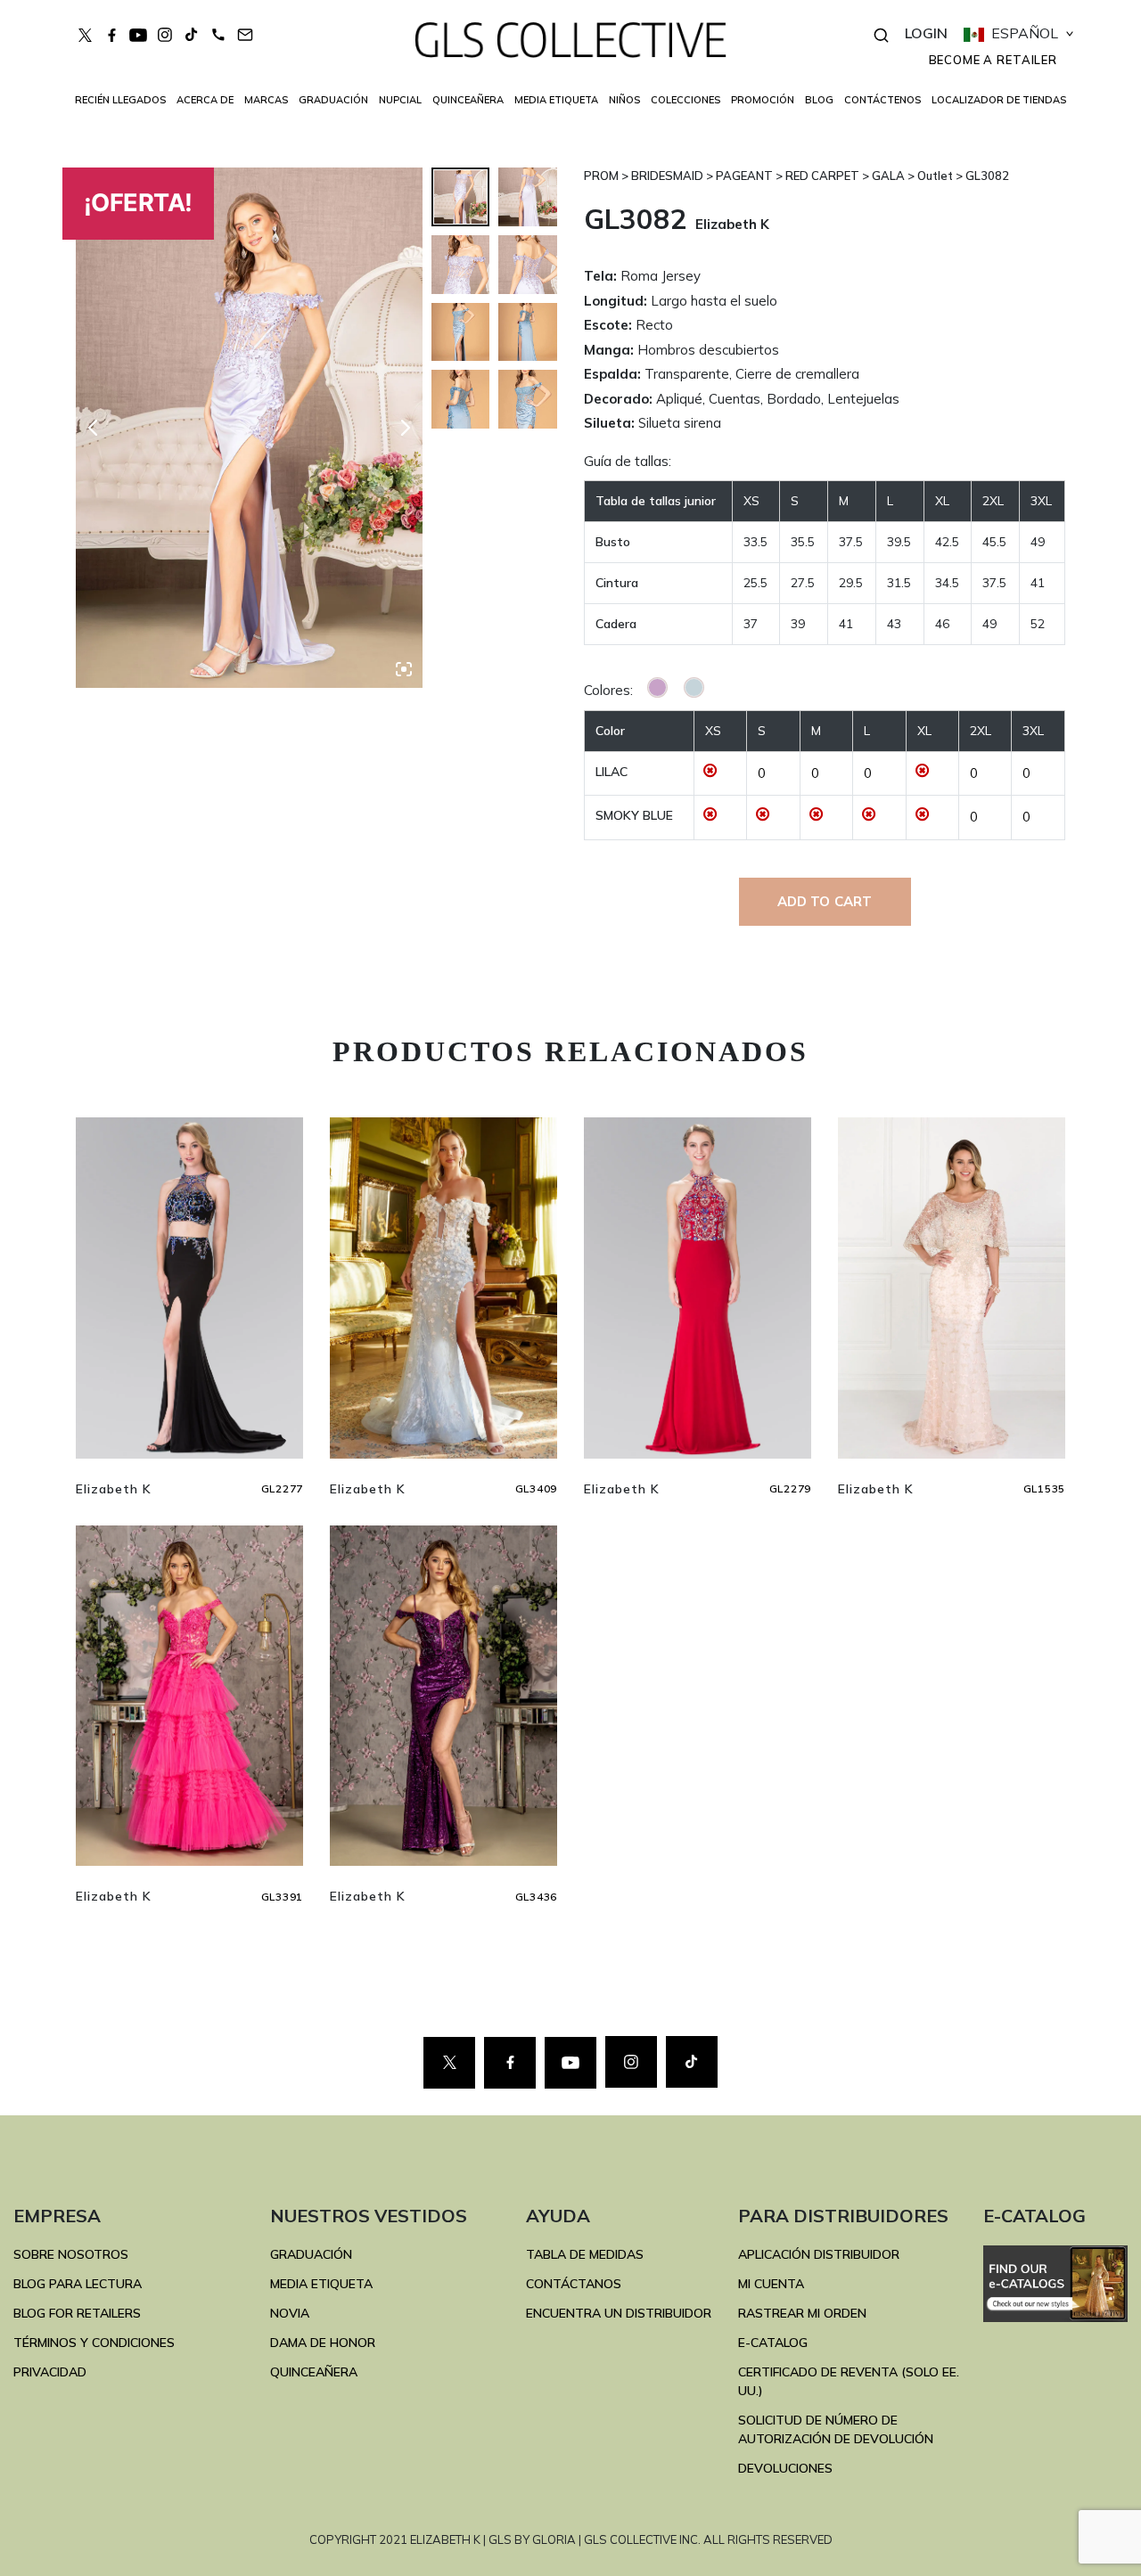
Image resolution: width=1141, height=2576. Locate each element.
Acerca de (205, 100)
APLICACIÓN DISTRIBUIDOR (819, 2254)
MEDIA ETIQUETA (321, 2284)
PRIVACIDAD (50, 2372)
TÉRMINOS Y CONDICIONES (94, 2343)
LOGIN (926, 33)
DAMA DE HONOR (323, 2343)
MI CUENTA (771, 2284)
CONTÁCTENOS (882, 100)
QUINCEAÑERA (314, 2372)
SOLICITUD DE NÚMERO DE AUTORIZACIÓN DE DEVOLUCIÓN (836, 2429)
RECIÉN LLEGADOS (120, 100)
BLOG (819, 100)
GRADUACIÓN (311, 2254)
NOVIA (290, 2313)
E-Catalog (773, 2343)
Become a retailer (993, 60)
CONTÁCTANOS (574, 2284)
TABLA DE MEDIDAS (585, 2254)
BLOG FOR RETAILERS (77, 2313)
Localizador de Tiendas (999, 100)
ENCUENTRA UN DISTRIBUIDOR (619, 2313)
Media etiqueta (556, 100)
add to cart (825, 901)
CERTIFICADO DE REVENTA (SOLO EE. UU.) (849, 2381)
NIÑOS (624, 100)
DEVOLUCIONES (785, 2468)
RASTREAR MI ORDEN (802, 2313)
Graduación (333, 100)
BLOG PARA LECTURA (78, 2284)
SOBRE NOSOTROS (71, 2254)
